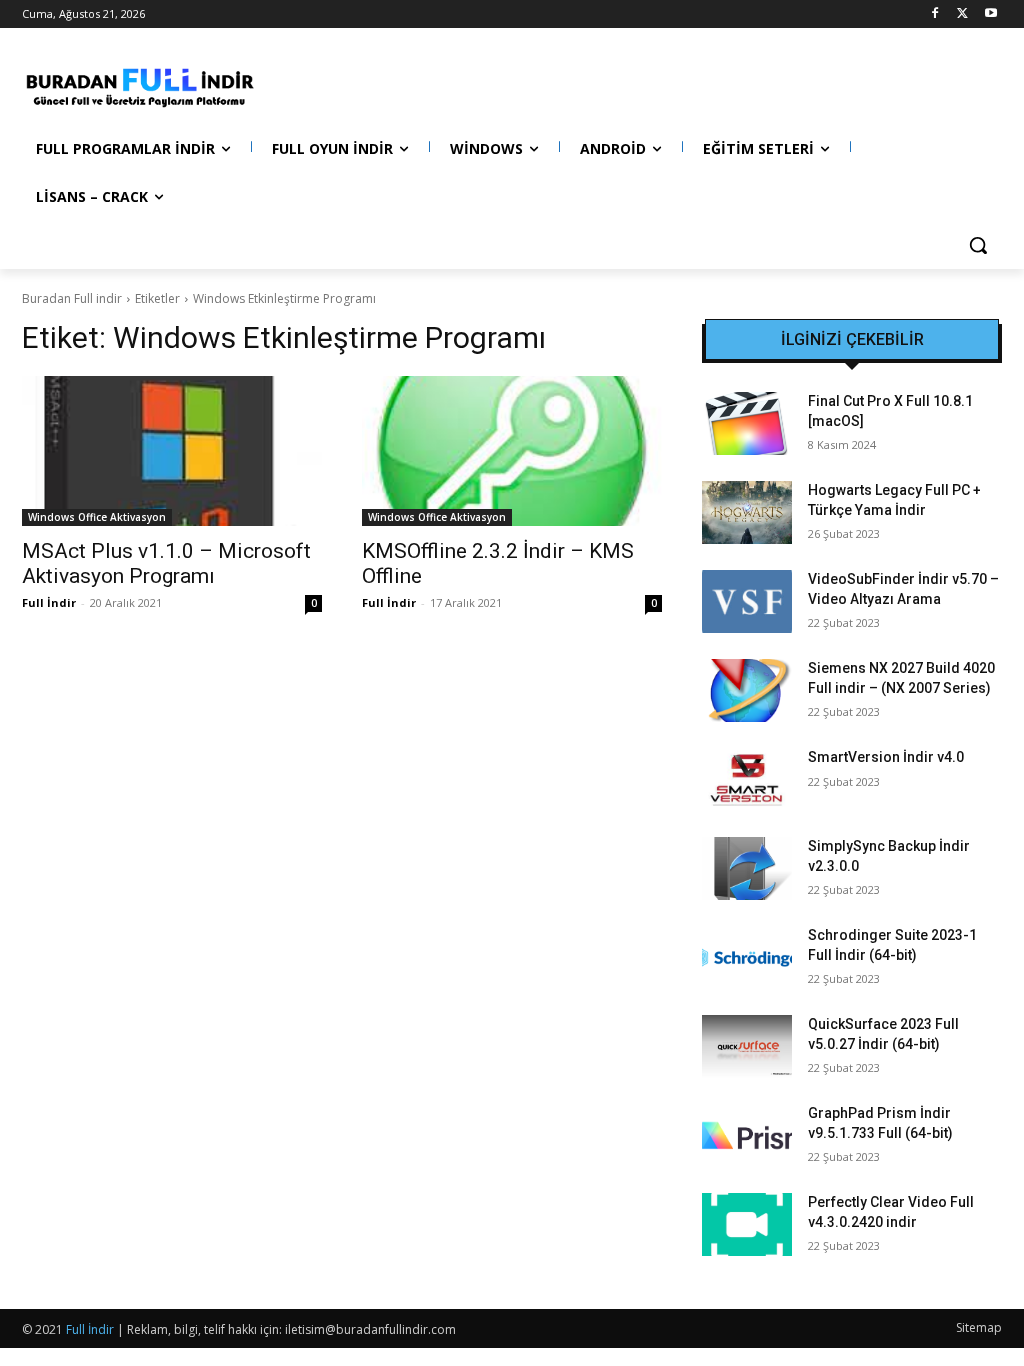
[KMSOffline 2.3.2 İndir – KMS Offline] (512, 451)
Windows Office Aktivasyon (97, 517)
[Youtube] (990, 14)
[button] (978, 245)
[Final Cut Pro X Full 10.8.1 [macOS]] (747, 423)
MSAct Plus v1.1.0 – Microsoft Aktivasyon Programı (166, 563)
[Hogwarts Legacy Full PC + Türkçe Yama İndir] (747, 512)
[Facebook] (935, 14)
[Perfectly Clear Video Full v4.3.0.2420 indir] (747, 1224)
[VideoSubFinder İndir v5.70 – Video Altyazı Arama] (747, 601)
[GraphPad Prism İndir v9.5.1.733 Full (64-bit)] (747, 1135)
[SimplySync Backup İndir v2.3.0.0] (747, 868)
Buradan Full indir (72, 298)
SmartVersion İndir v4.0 (886, 757)
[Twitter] (962, 14)
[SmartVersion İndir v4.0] (747, 779)
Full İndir (49, 602)
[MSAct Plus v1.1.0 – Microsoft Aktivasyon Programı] (172, 451)
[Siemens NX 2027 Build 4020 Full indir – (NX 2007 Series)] (747, 690)
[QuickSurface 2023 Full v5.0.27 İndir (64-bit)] (747, 1046)
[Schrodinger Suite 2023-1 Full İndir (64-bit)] (747, 957)
